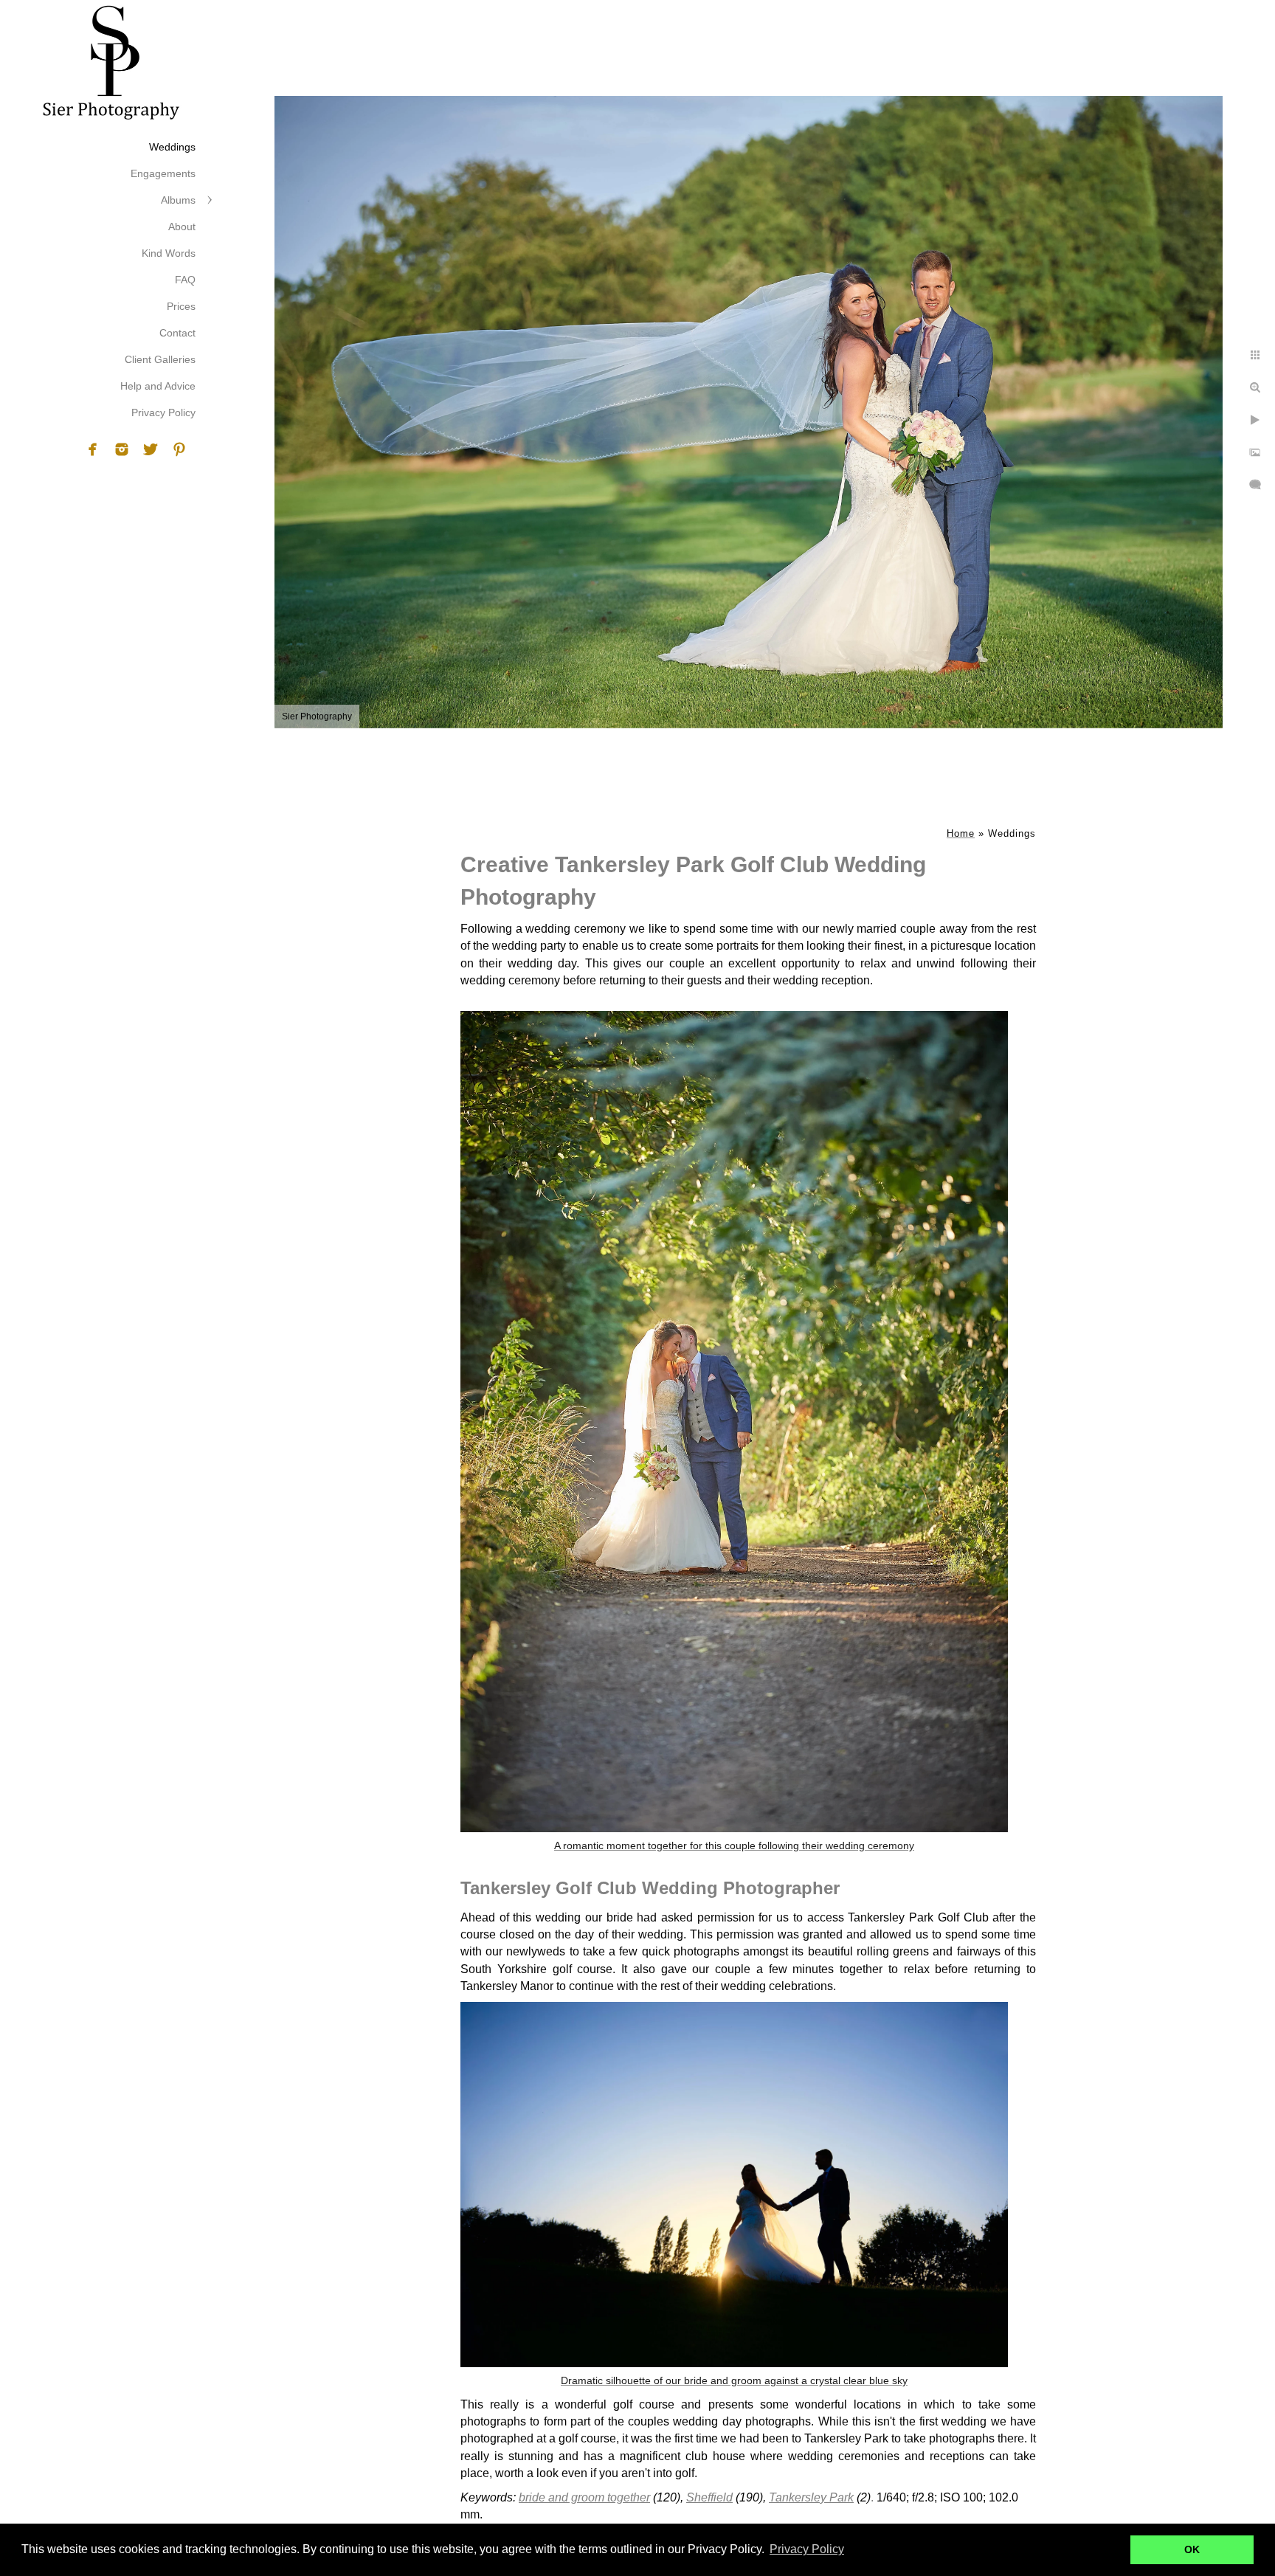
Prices (181, 306)
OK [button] (1192, 2549)
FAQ (185, 280)
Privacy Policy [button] (807, 2549)
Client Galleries (160, 359)
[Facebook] (93, 449)
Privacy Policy (163, 412)
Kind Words (169, 253)
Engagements (163, 173)
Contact (177, 333)
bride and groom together (584, 2497)
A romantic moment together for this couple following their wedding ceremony (734, 1845)
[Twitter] (151, 449)
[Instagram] (122, 449)
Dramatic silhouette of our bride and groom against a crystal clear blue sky (734, 2380)
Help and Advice (158, 386)
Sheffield (709, 2497)
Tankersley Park (811, 2497)
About (182, 227)
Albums (178, 200)
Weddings (172, 147)
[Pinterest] (179, 449)
